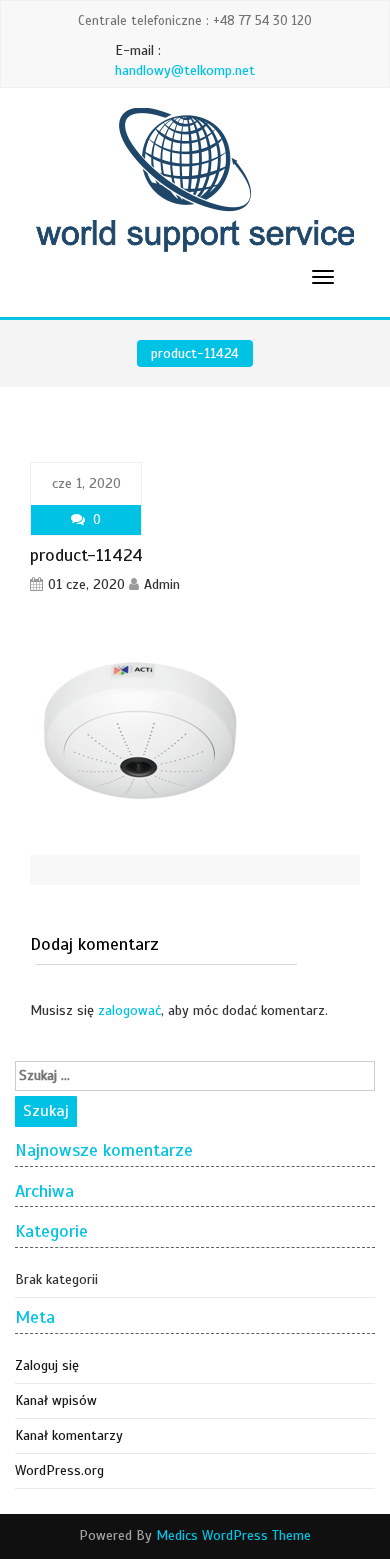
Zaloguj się (47, 1365)
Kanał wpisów (56, 1400)
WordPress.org (59, 1470)
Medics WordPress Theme (233, 1535)
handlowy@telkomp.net (185, 70)
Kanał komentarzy (69, 1435)
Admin (162, 584)
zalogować (129, 1010)
